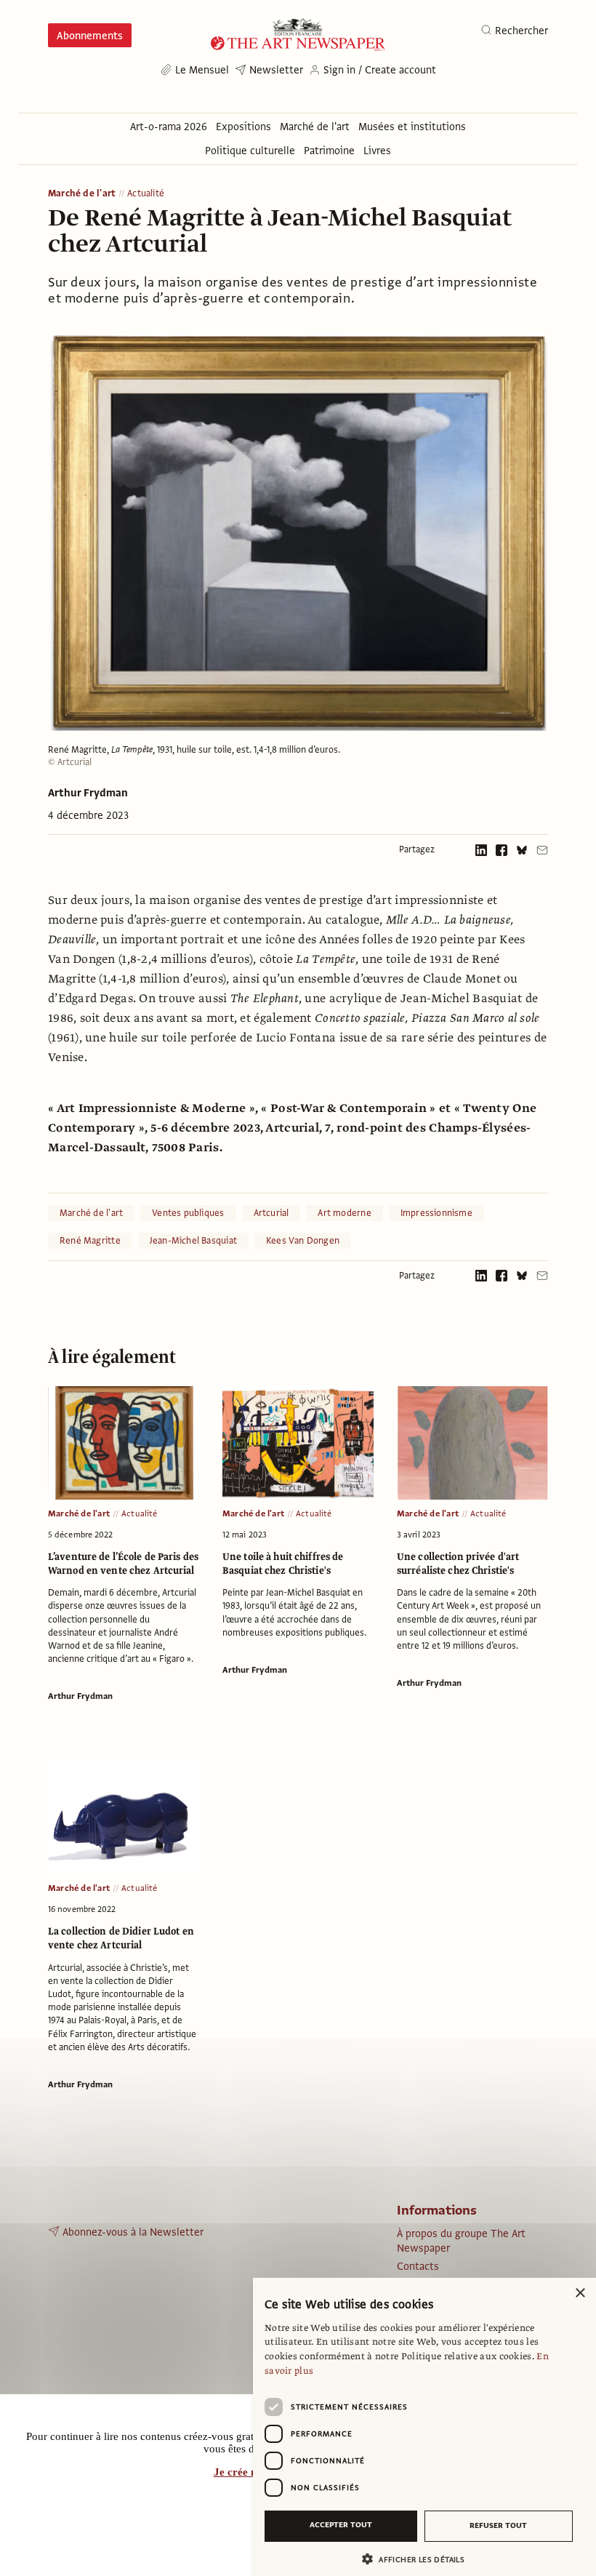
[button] (419, 2559)
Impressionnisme (436, 1213)
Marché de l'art (82, 194)
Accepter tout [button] (341, 2525)
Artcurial (271, 1213)
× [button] (580, 2293)
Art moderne (344, 1213)
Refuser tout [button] (498, 2525)
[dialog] (424, 2427)
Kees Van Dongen (303, 1241)
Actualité (146, 194)
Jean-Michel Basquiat (193, 1241)
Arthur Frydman (88, 793)
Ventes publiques (188, 1213)
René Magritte (90, 1241)
